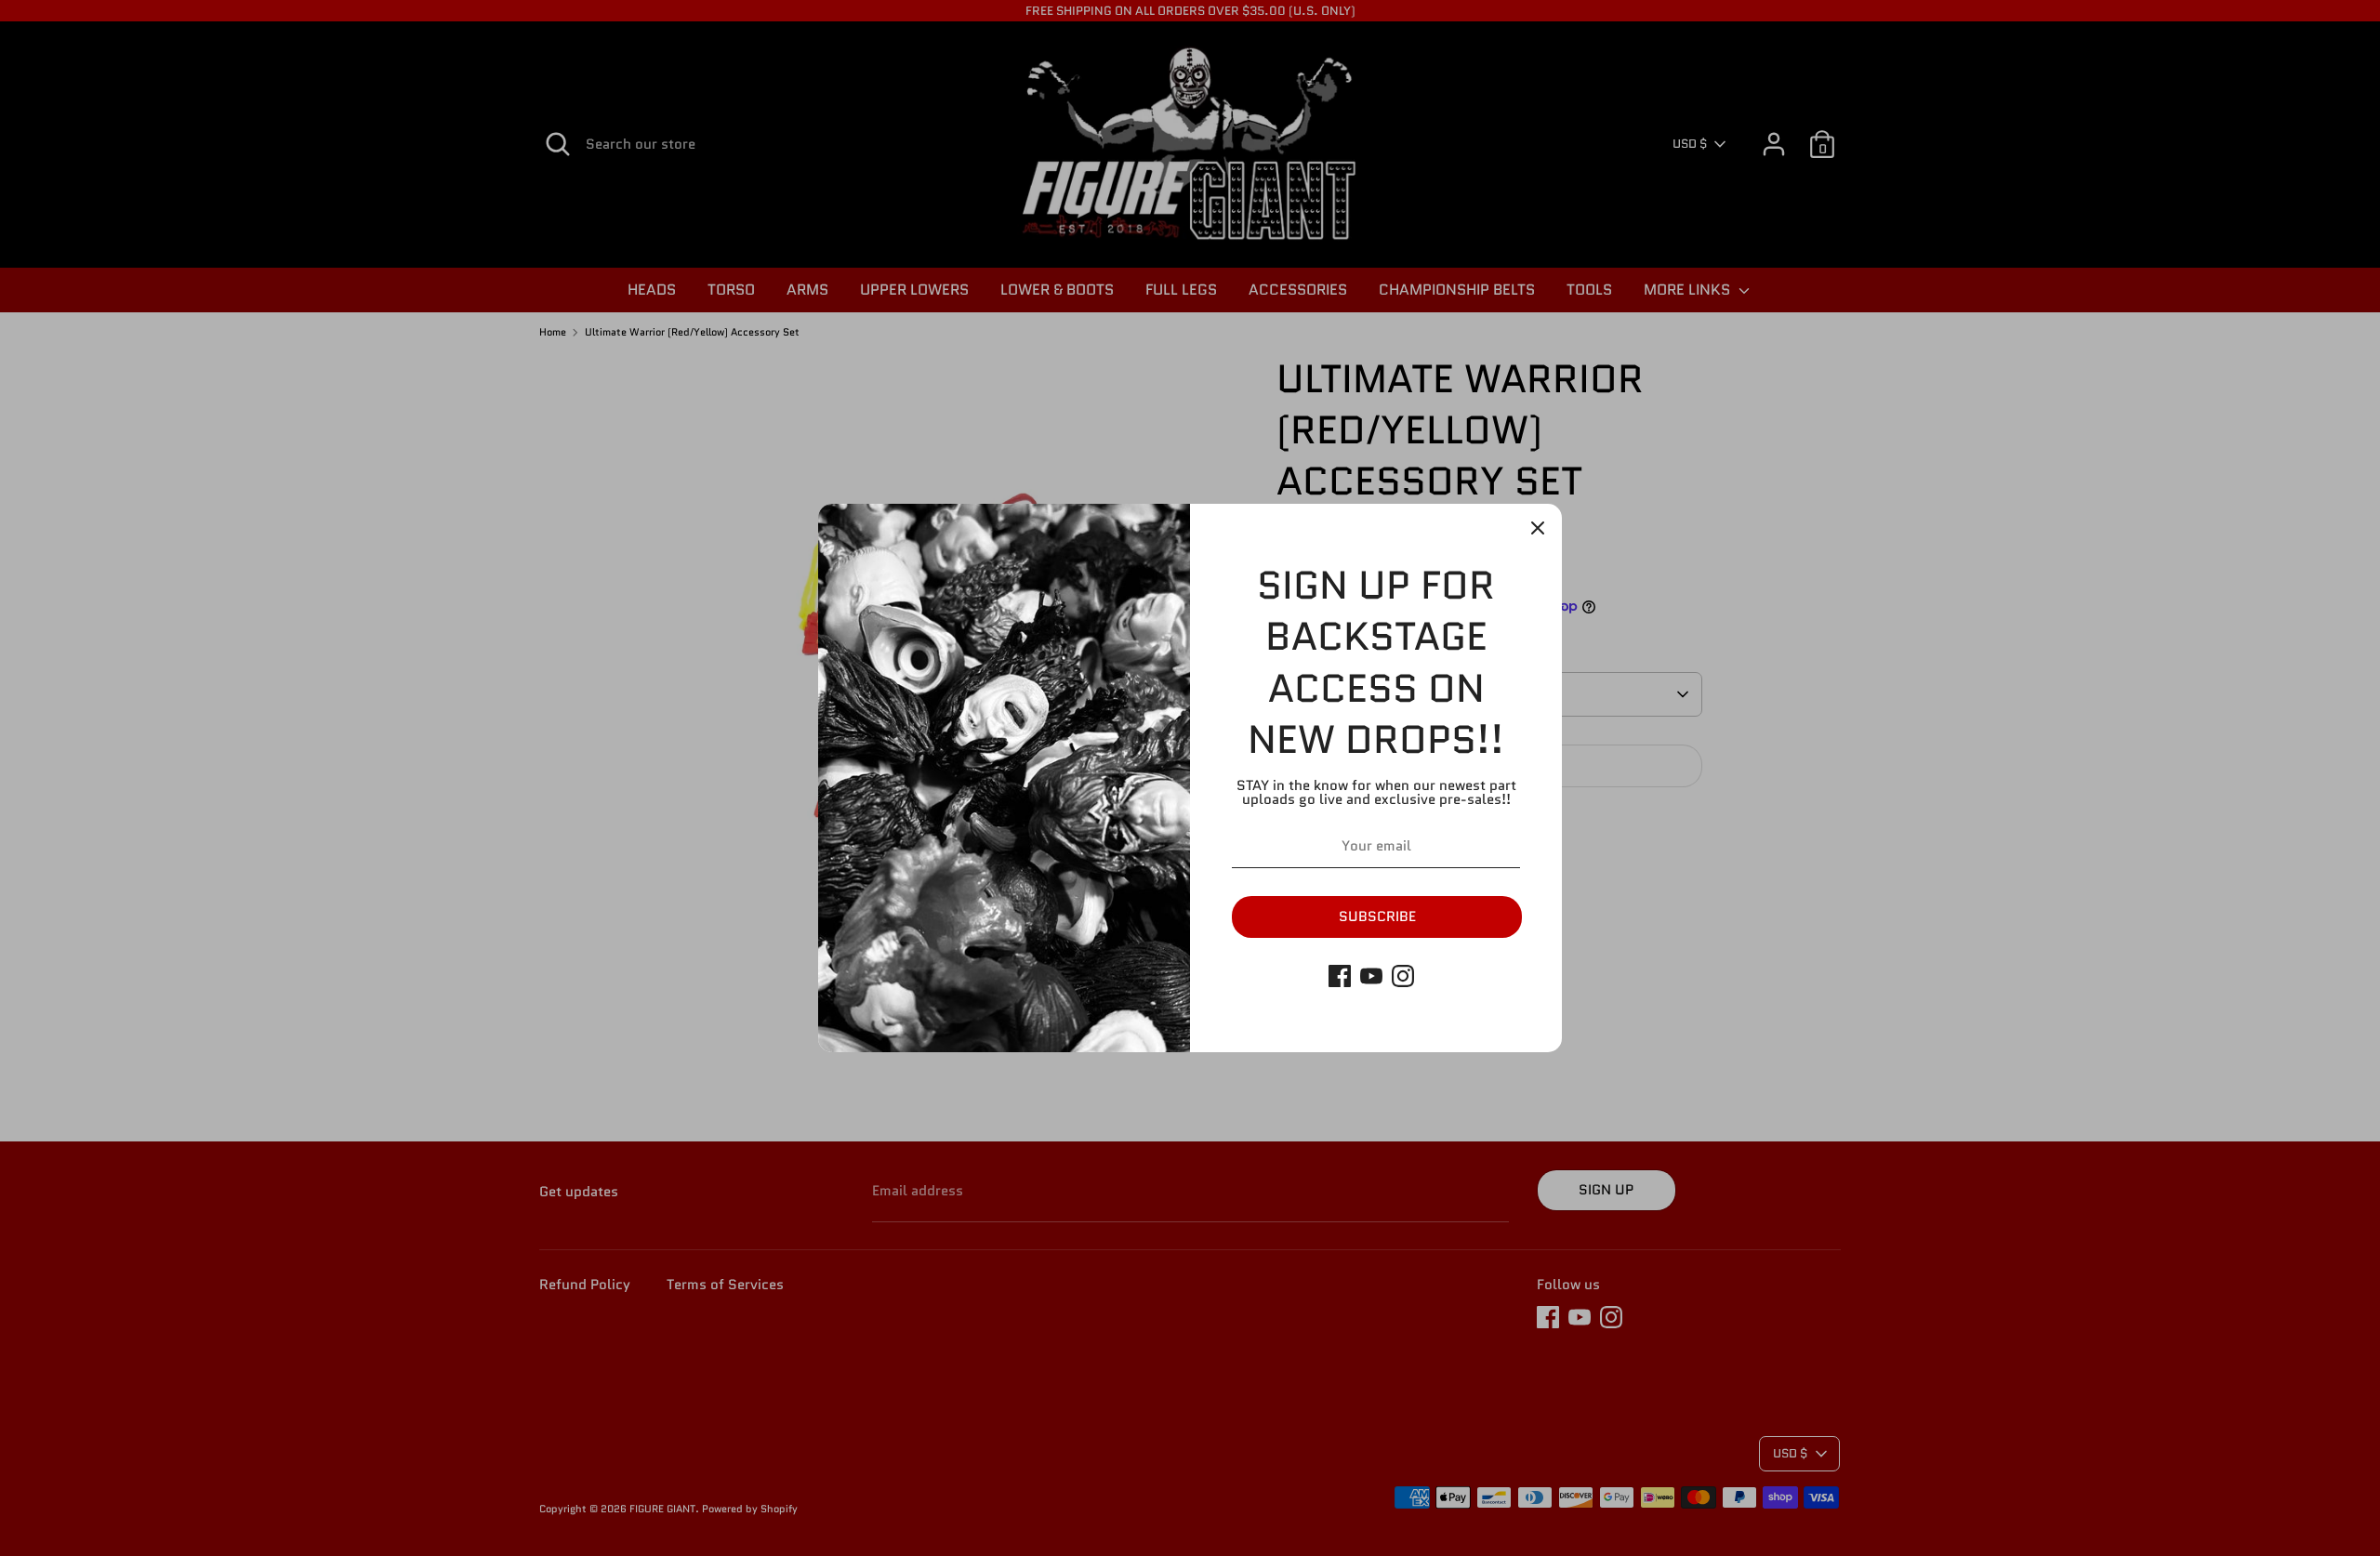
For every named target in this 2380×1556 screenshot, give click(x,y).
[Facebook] (1340, 976)
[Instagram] (1403, 976)
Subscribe (1377, 916)
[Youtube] (1371, 976)
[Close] (1538, 528)
